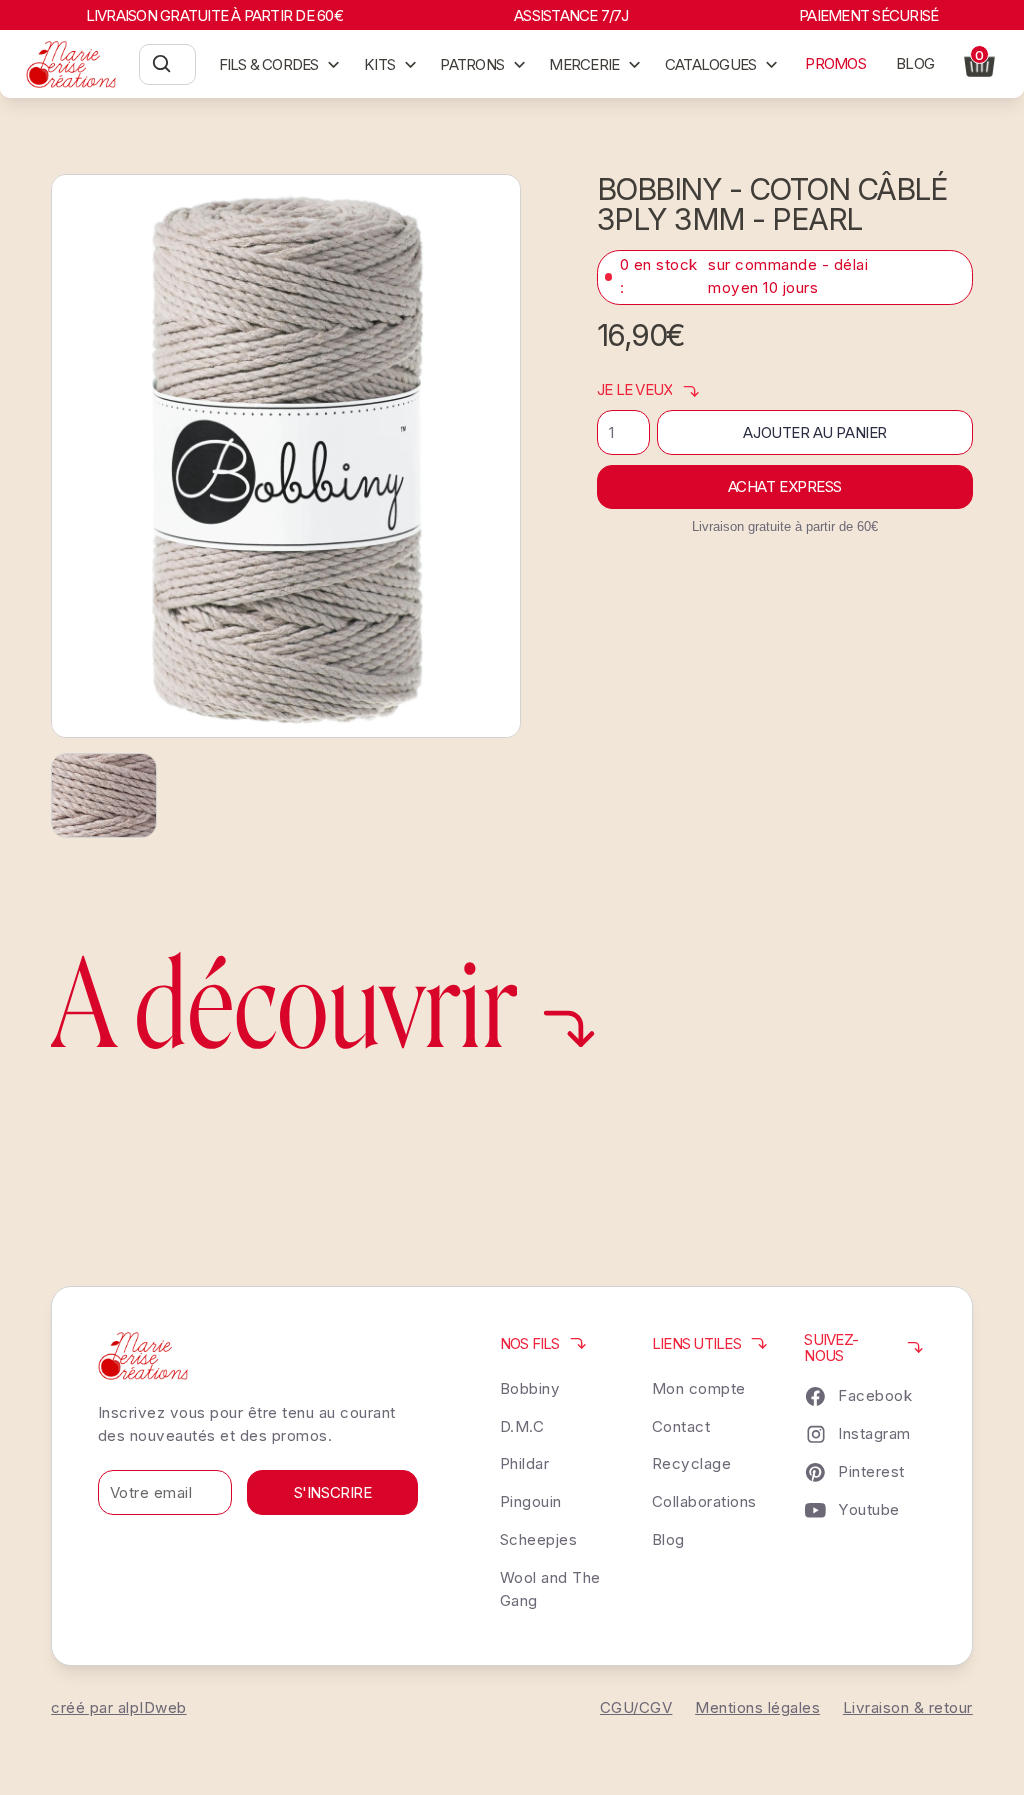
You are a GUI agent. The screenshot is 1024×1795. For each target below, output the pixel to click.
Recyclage (692, 1463)
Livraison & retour (908, 1707)
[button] (280, 64)
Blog (668, 1539)
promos (835, 63)
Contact (681, 1426)
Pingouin (531, 1501)
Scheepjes (539, 1539)
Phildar (525, 1463)
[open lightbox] (286, 456)
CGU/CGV (636, 1707)
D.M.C (522, 1426)
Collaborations (704, 1501)
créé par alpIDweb (119, 1707)
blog (915, 63)
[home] (71, 64)
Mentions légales (757, 1707)
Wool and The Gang (550, 1589)
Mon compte (699, 1388)
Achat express (785, 486)
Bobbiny (530, 1388)
